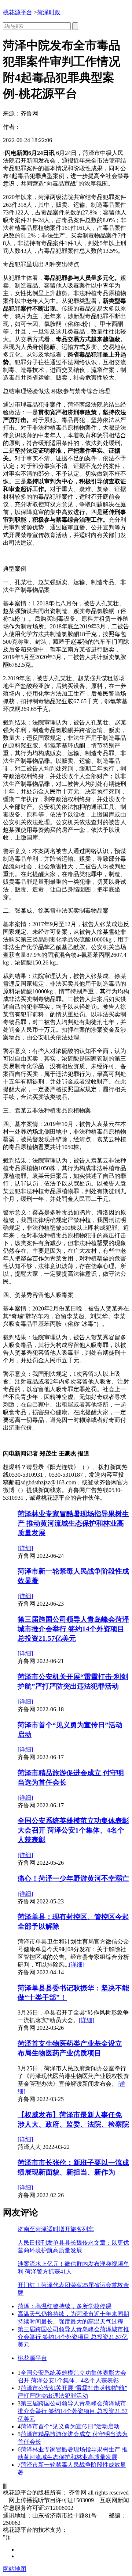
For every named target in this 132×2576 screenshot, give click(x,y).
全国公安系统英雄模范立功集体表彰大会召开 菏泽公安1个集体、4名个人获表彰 (73, 1830)
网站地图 (15, 2569)
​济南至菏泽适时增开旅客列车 (56, 2229)
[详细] (25, 1548)
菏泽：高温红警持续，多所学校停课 (65, 2306)
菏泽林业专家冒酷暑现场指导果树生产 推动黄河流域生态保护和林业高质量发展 (73, 1523)
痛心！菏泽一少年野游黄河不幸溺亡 (73, 1878)
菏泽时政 (49, 12)
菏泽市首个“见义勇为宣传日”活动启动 (70, 2426)
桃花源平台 (18, 12)
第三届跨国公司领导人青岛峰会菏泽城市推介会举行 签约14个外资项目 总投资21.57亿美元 (73, 1629)
